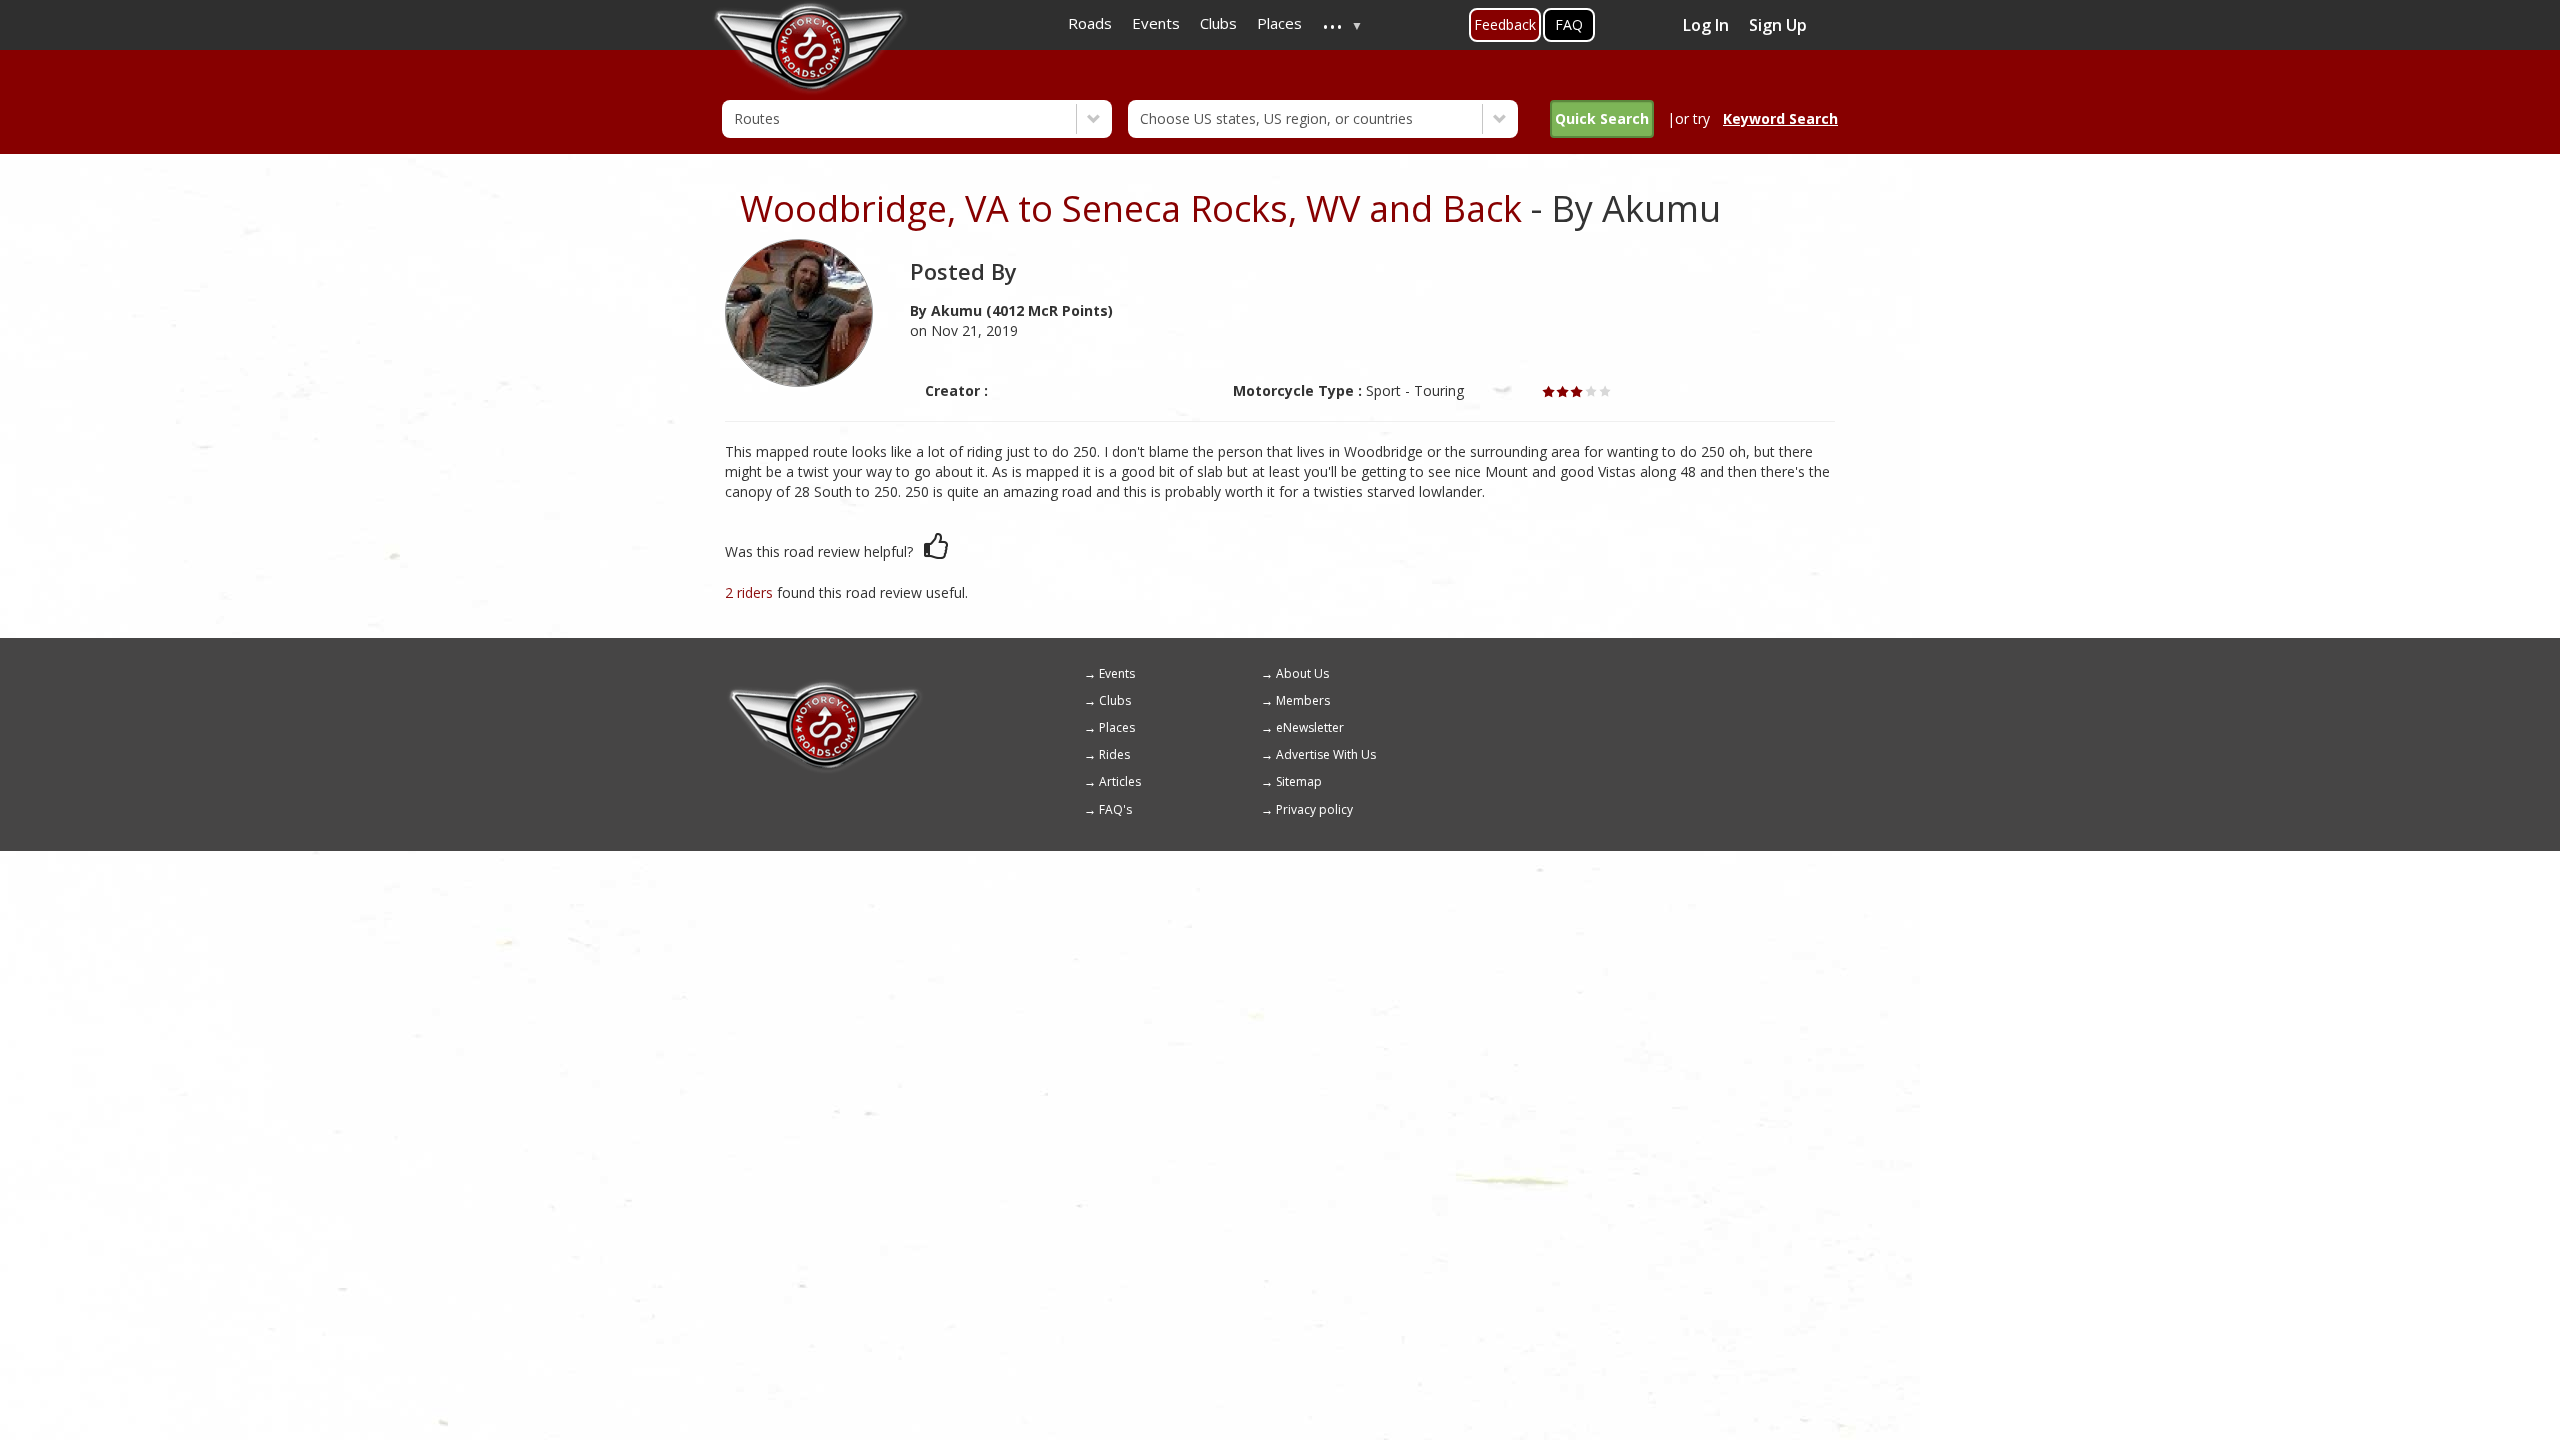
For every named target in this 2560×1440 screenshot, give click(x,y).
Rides (1114, 754)
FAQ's (1115, 809)
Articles (1120, 781)
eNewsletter (1310, 727)
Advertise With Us (1326, 754)
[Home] (825, 688)
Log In (1706, 25)
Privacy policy (1314, 809)
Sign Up (1778, 25)
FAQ (1569, 24)
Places (1117, 727)
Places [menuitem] (1279, 23)
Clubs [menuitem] (1218, 23)
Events (1117, 673)
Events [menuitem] (1156, 23)
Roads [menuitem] (1090, 23)
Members (1303, 700)
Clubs (1115, 700)
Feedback (1505, 24)
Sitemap (1299, 781)
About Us (1302, 673)
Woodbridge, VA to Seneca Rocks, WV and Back (1131, 208)
